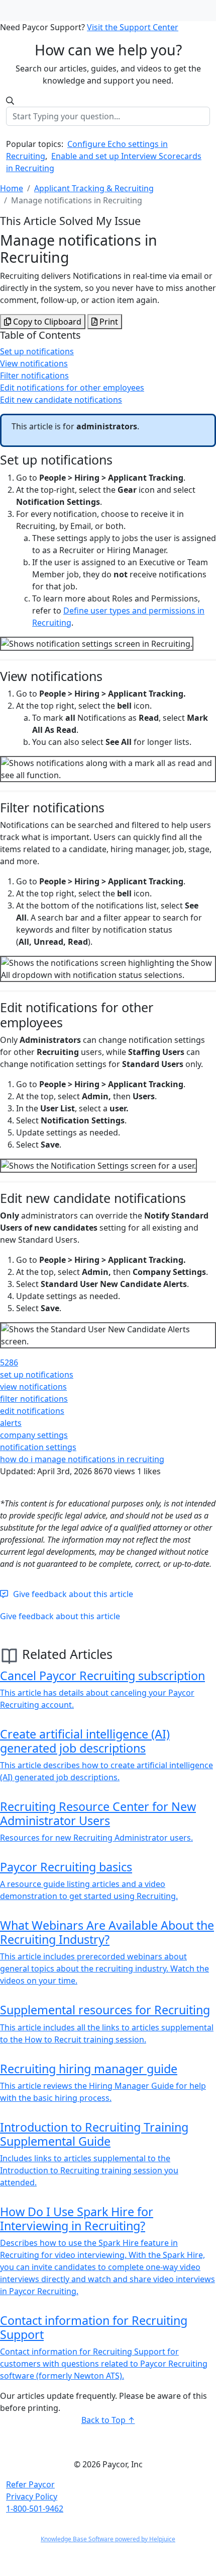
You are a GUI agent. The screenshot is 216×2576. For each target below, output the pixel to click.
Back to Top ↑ (108, 2420)
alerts (11, 1423)
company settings (34, 1435)
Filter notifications (34, 375)
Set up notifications (37, 351)
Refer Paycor (30, 2484)
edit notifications (32, 1411)
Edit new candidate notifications (61, 400)
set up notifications (37, 1375)
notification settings (38, 1447)
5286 (9, 1362)
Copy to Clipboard (46, 322)
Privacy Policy (32, 2496)
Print (108, 322)
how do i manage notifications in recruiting (82, 1459)
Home (12, 188)
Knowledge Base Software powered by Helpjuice (108, 2539)
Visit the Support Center (133, 27)
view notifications (33, 1387)
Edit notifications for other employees (72, 388)
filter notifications (34, 1399)
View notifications (34, 363)
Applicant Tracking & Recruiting (94, 188)
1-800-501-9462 (35, 2509)
